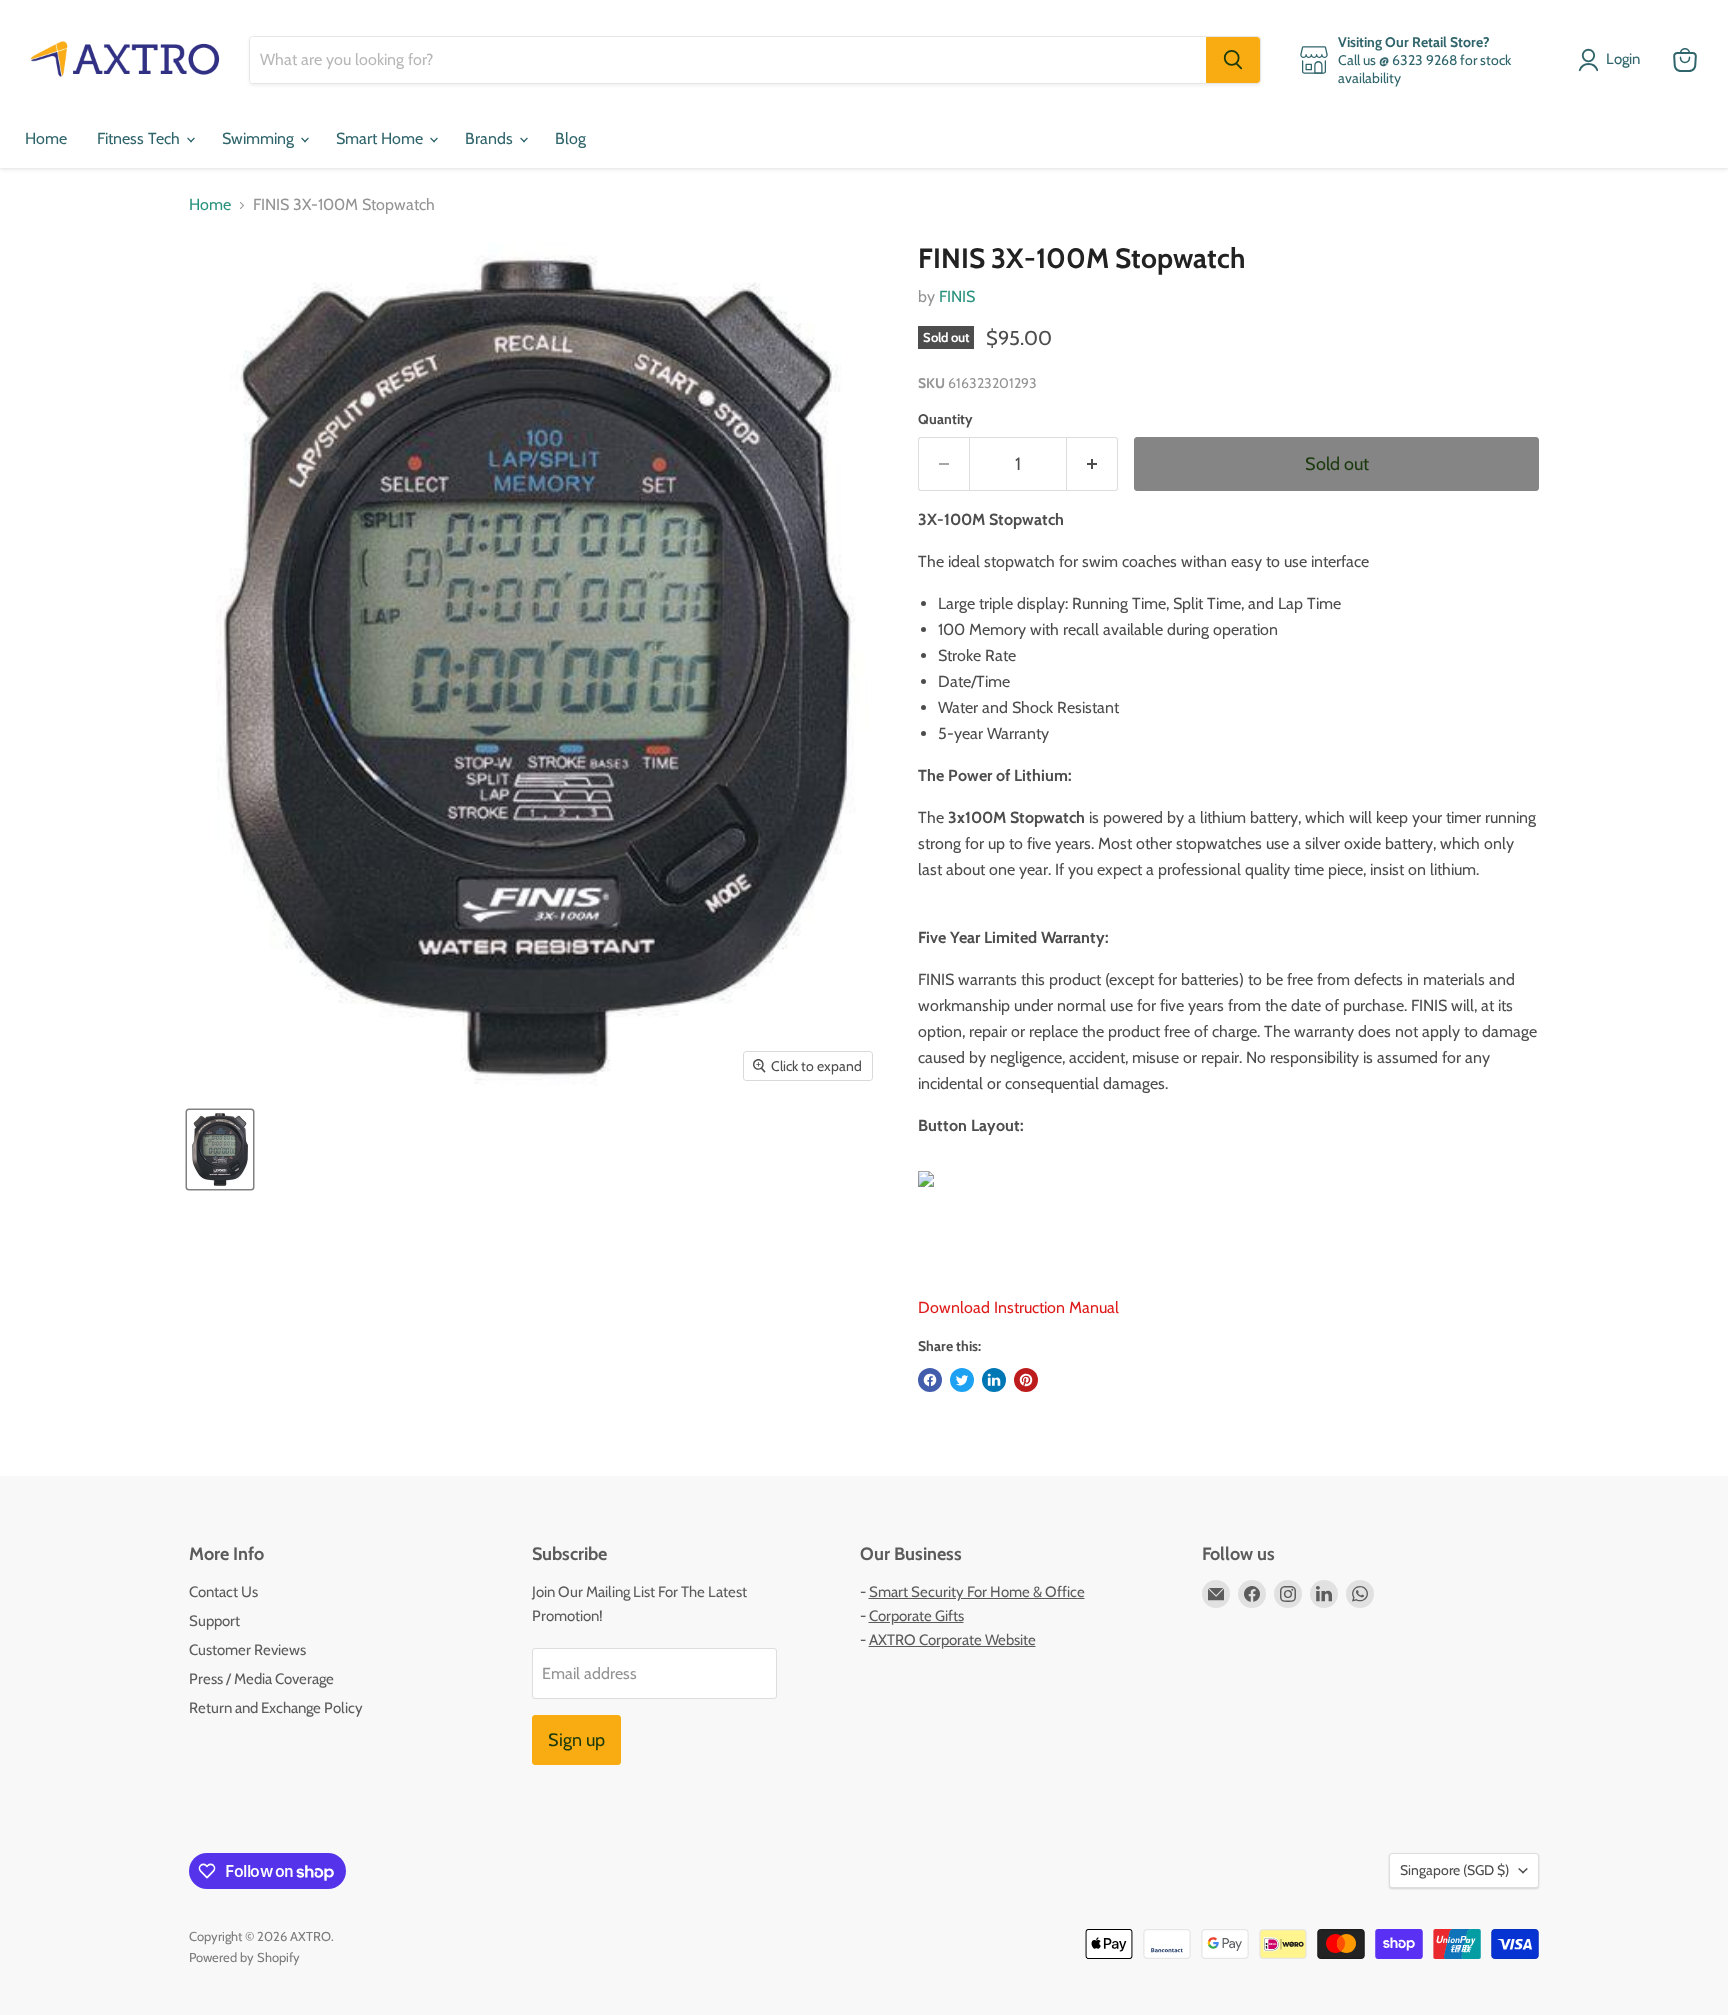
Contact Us (223, 1592)
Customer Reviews (247, 1650)
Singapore (1454, 1870)
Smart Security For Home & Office (977, 1592)
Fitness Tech (140, 138)
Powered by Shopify (244, 1957)
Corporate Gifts (916, 1616)
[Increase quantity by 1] (1092, 464)
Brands (491, 138)
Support (214, 1621)
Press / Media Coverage (261, 1679)
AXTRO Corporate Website (952, 1640)
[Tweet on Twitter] (962, 1380)
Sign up (576, 1740)
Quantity (945, 419)
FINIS (957, 296)
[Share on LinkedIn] (994, 1380)
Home (46, 138)
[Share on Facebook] (930, 1380)
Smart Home (381, 138)
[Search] (1233, 60)
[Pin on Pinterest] (1026, 1380)
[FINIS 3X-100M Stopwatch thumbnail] (220, 1149)
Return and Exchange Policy (276, 1708)
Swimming (260, 138)
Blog (570, 138)
